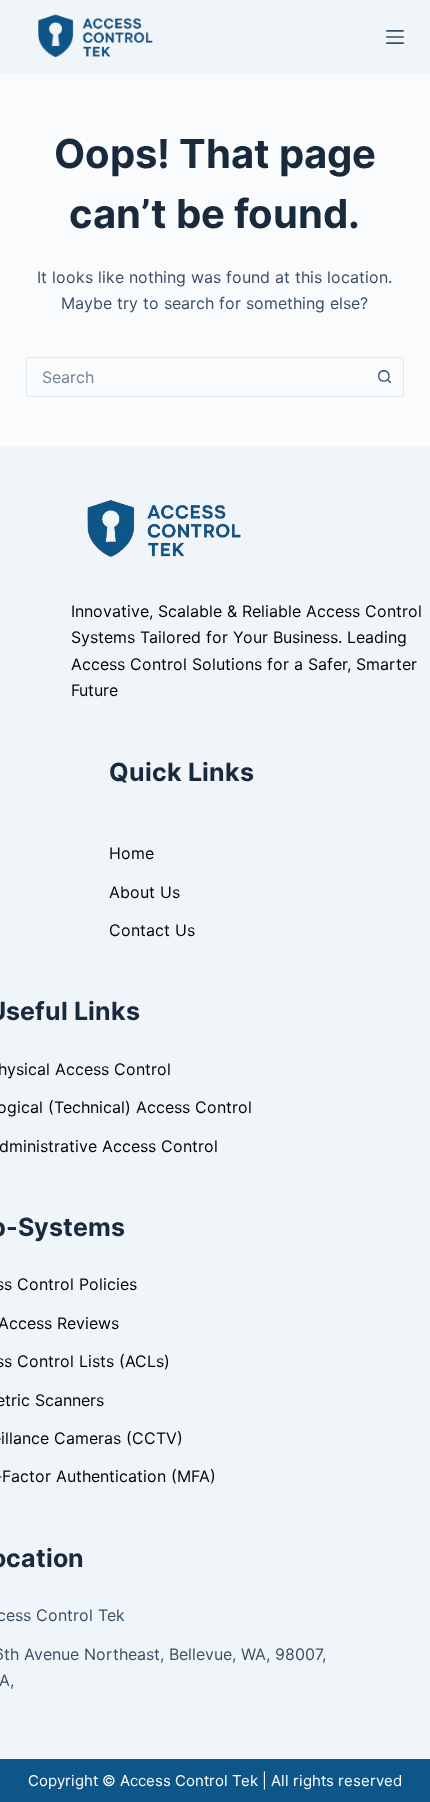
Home (131, 853)
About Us (144, 892)
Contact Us (152, 930)
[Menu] (395, 37)
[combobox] (196, 377)
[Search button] (384, 377)
